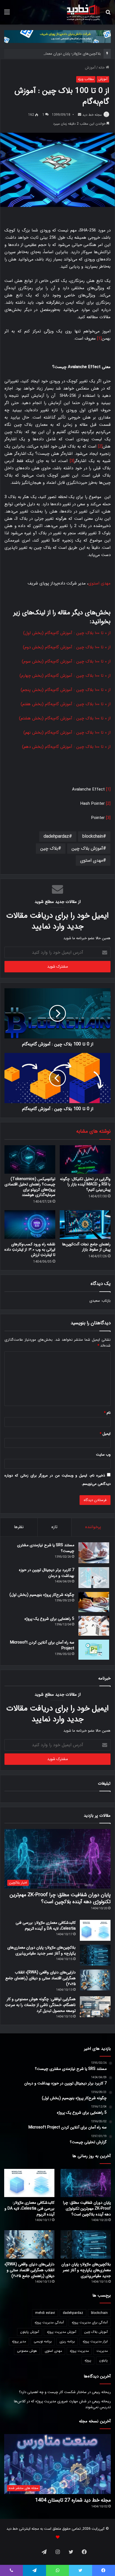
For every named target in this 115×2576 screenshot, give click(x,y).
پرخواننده (93, 1527)
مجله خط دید (92, 115)
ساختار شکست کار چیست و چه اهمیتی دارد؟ (53, 2392)
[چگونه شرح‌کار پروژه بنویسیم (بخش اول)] (94, 1602)
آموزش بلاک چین (87, 848)
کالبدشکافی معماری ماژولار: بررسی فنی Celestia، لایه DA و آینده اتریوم (46, 1926)
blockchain (93, 836)
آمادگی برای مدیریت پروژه (90, 2322)
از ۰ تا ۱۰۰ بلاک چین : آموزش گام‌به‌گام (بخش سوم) (66, 661)
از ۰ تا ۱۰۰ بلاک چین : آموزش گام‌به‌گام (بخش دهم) (66, 747)
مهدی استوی (99, 583)
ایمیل (105, 1434)
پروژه (88, 2360)
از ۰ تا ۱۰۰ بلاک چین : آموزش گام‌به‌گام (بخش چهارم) (65, 676)
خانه (102, 68)
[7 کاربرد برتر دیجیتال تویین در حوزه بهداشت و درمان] (94, 1578)
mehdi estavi (45, 2313)
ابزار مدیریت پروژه (95, 2341)
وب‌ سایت (103, 1455)
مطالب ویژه (86, 79)
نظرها (19, 1527)
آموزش (90, 68)
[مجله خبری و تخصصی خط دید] (83, 12)
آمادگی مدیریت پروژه (49, 2322)
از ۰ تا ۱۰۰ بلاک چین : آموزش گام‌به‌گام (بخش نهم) (67, 733)
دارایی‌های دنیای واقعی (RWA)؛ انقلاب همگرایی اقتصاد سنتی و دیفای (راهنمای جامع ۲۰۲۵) (40, 1978)
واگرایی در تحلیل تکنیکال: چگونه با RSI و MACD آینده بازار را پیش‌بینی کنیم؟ (85, 1184)
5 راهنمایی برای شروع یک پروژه (49, 1619)
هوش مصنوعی (27, 2351)
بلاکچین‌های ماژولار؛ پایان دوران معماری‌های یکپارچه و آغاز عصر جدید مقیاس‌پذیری (41, 1950)
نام (107, 1413)
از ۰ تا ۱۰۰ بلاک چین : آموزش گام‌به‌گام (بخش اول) (67, 633)
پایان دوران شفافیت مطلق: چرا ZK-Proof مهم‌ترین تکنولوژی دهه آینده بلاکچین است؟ (60, 1898)
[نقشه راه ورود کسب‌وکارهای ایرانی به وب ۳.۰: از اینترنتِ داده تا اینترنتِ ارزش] (30, 1225)
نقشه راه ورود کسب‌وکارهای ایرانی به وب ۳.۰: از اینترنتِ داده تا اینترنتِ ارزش (30, 1250)
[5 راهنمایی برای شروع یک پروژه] (94, 1626)
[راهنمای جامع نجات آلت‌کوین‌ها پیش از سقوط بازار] (85, 1225)
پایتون (103, 2360)
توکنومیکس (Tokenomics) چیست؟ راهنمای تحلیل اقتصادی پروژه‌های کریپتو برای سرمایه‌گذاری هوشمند (30, 1187)
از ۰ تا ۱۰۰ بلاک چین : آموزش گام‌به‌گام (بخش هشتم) (65, 718)
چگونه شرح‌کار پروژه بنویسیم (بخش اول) (42, 1595)
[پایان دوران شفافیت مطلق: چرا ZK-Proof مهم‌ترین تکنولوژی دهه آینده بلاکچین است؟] (86, 2183)
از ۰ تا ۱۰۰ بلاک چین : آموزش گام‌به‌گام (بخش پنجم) (66, 690)
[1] (99, 339)
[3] (72, 461)
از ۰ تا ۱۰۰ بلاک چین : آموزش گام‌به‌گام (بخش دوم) (67, 647)
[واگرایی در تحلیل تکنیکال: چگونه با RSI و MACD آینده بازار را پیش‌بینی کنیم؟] (85, 1160)
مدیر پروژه (19, 2341)
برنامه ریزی (67, 2341)
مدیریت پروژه (79, 2351)
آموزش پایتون (30, 2332)
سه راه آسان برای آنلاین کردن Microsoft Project (42, 1645)
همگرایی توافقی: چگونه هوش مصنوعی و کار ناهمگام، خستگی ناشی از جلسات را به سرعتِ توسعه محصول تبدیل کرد (40, 2005)
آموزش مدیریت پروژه (62, 2332)
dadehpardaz (56, 836)
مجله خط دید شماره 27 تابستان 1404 (73, 2500)
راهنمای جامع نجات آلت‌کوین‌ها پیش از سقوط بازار (86, 1247)
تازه (54, 1527)
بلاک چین (49, 848)
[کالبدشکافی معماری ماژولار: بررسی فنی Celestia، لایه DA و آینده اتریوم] (95, 1930)
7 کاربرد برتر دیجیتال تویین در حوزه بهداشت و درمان (47, 1573)
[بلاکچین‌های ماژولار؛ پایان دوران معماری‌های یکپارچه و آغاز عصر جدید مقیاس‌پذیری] (95, 1955)
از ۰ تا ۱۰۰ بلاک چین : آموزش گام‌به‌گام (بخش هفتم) (66, 704)
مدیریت (102, 2351)
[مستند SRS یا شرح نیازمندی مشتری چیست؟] (94, 1553)
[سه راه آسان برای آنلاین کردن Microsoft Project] (94, 1650)
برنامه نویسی (43, 2341)
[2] (100, 446)
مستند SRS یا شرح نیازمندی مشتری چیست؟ (46, 1548)
